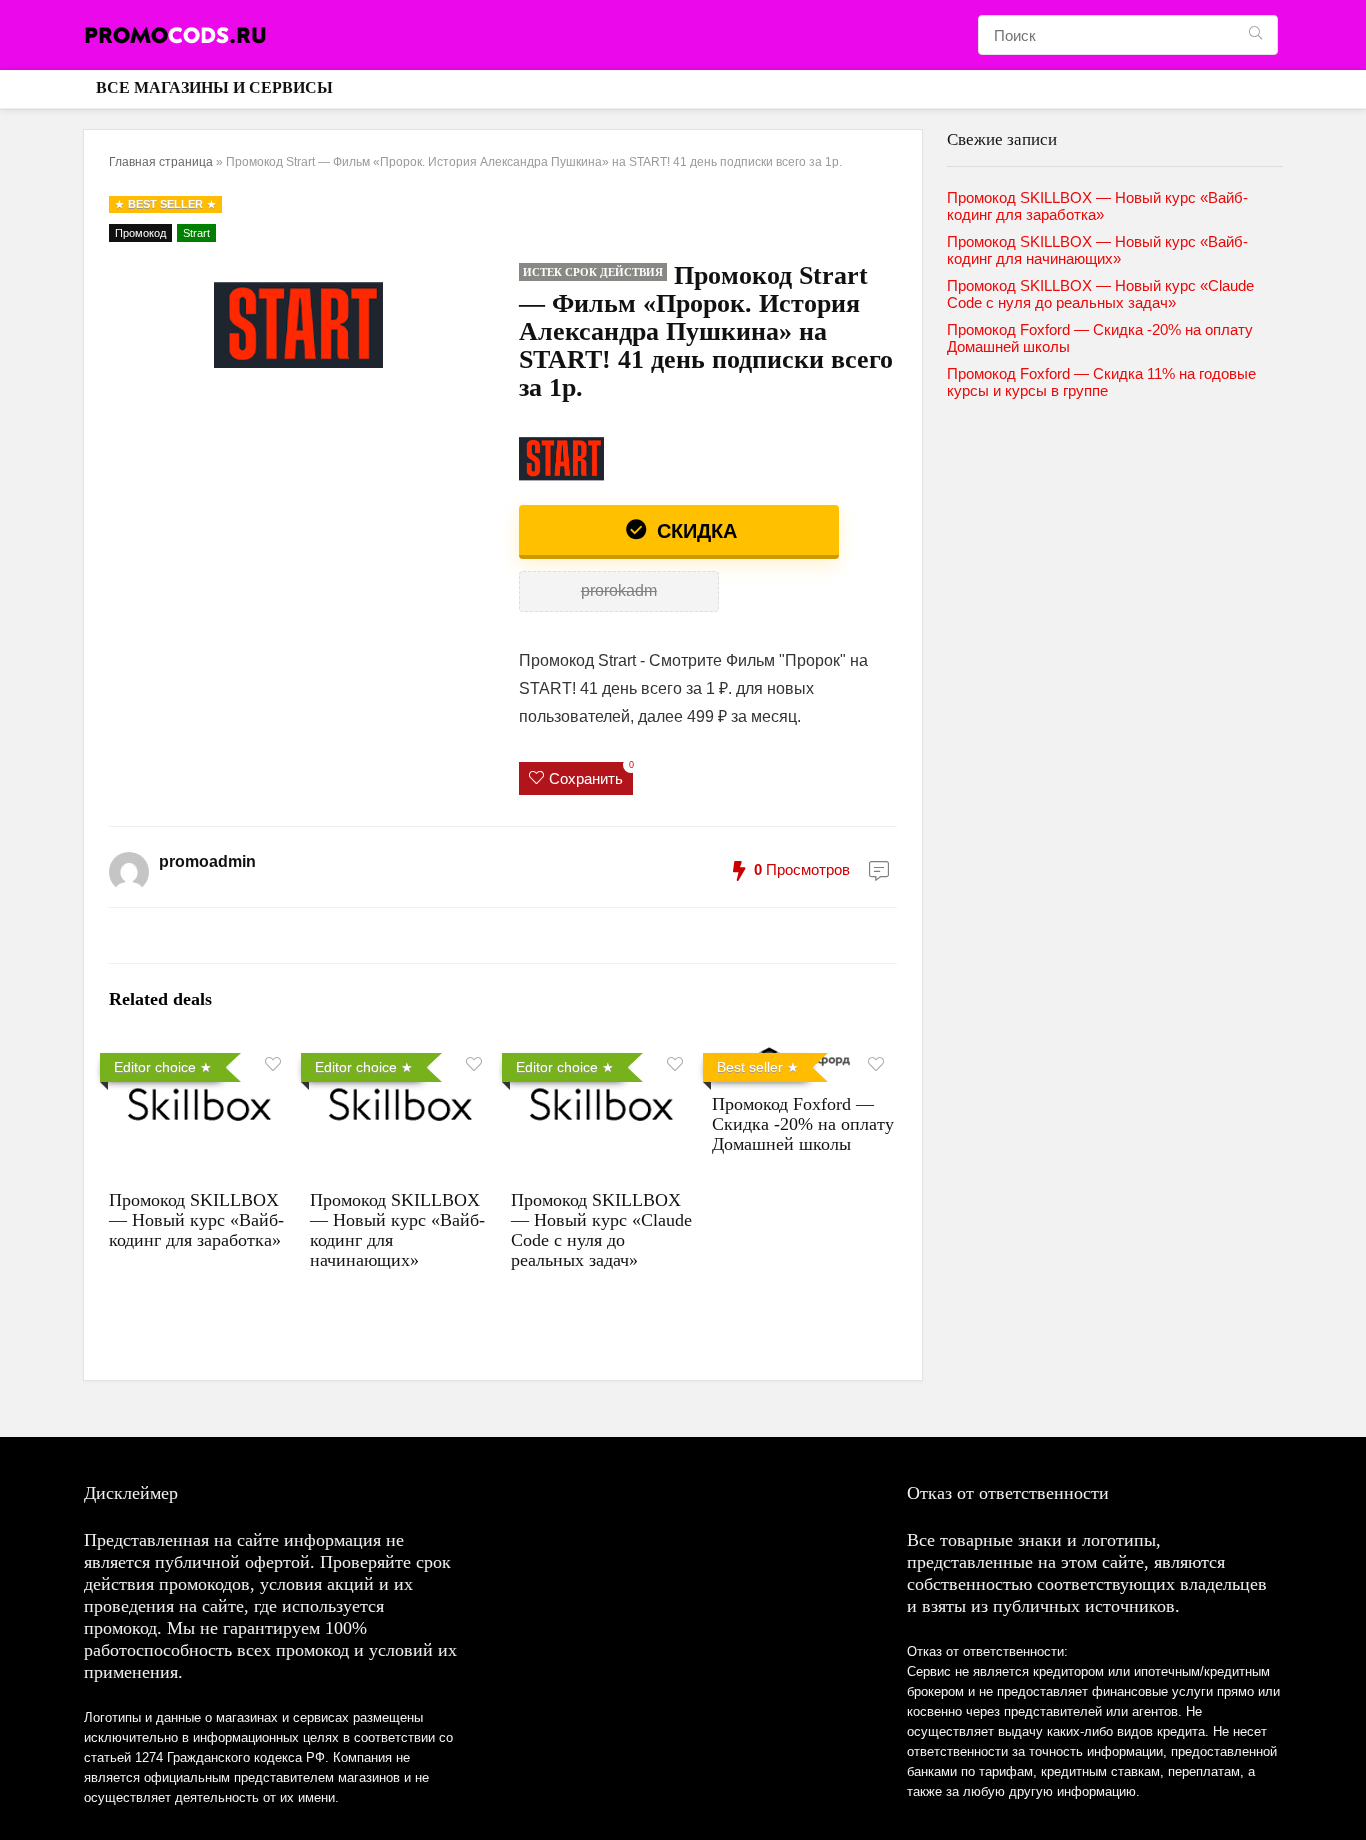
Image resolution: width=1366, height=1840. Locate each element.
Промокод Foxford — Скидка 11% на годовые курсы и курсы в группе (1101, 382)
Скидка (694, 531)
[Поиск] (1255, 35)
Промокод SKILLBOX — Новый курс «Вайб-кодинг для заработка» (196, 1220)
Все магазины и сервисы (214, 87)
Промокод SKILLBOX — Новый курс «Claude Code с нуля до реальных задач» (601, 1230)
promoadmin (207, 861)
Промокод (140, 233)
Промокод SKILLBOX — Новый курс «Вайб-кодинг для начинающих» (1097, 250)
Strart (196, 233)
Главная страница (161, 162)
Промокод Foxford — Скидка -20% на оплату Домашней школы (803, 1124)
